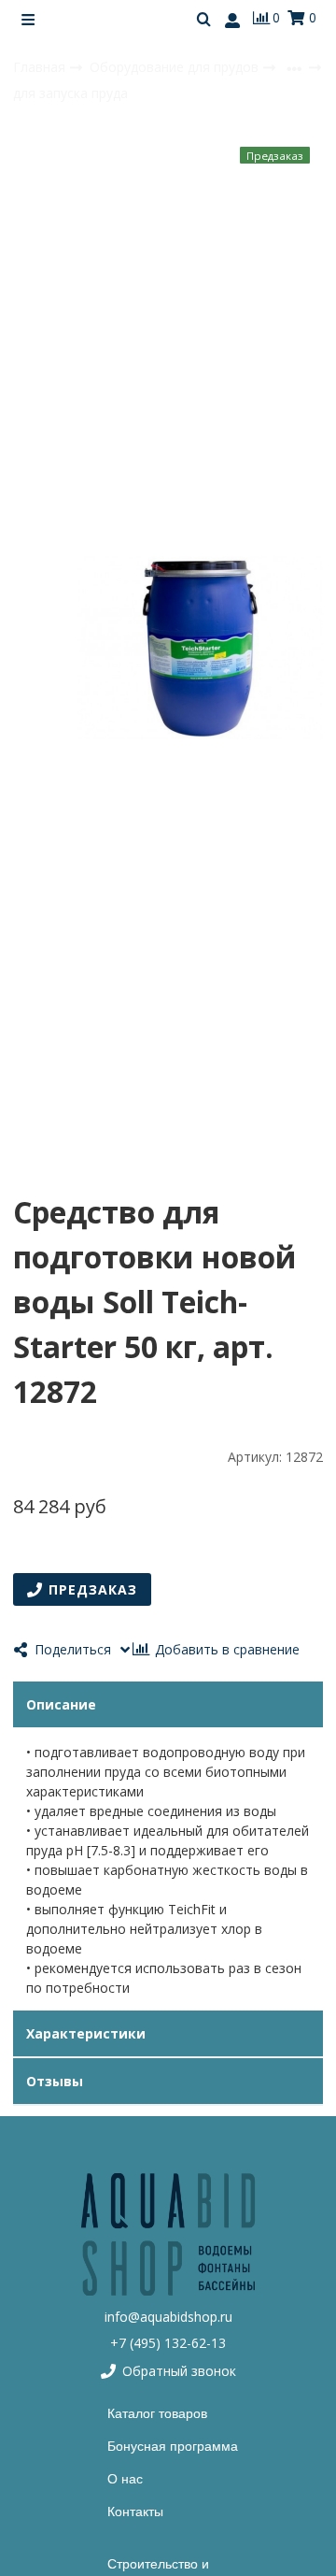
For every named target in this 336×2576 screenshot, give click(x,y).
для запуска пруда (70, 93)
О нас (125, 2479)
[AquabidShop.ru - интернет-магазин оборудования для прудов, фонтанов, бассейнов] (168, 2234)
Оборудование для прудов (176, 67)
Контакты (135, 2512)
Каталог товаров (157, 2413)
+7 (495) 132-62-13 (168, 2343)
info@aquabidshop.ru (168, 2317)
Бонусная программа (173, 2446)
